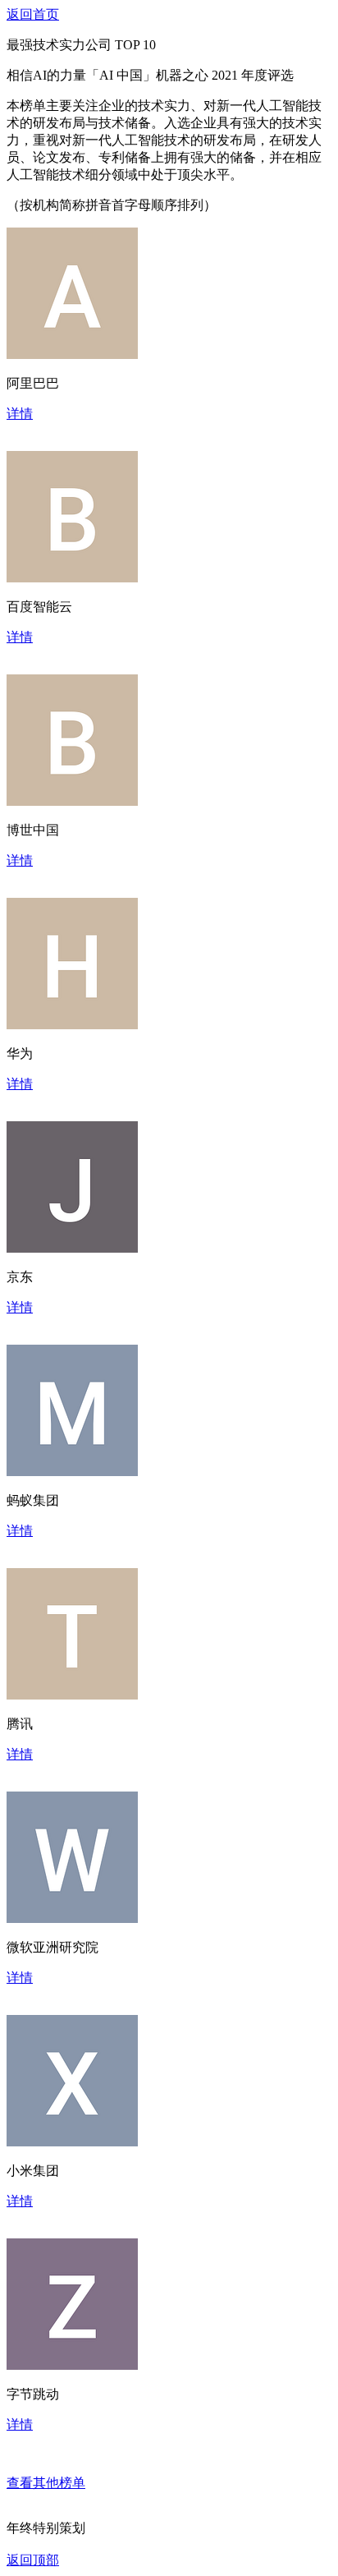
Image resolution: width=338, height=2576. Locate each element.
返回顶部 (33, 2560)
